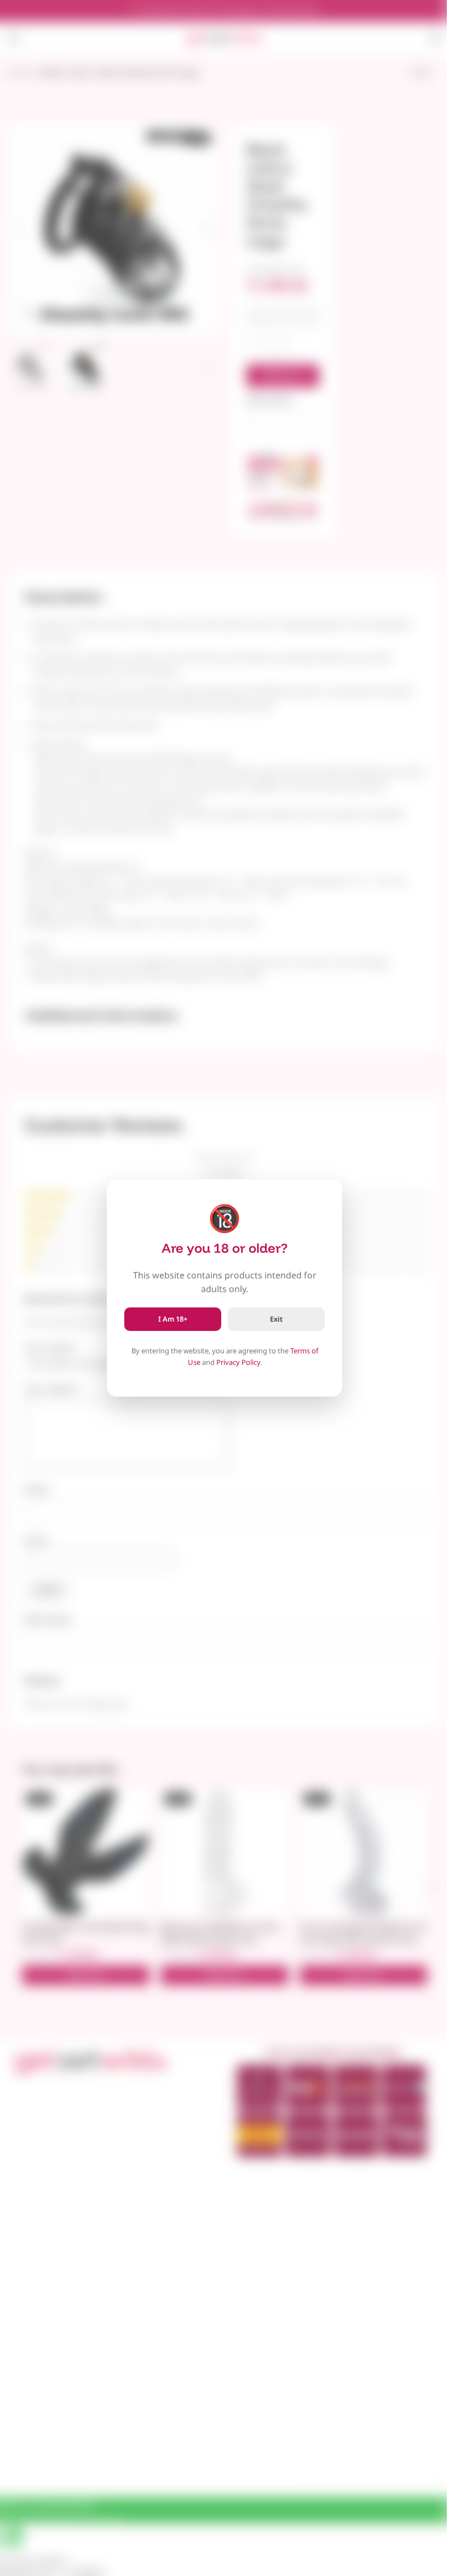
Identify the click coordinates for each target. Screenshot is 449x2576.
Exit (276, 1319)
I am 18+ (173, 1319)
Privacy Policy (238, 1362)
